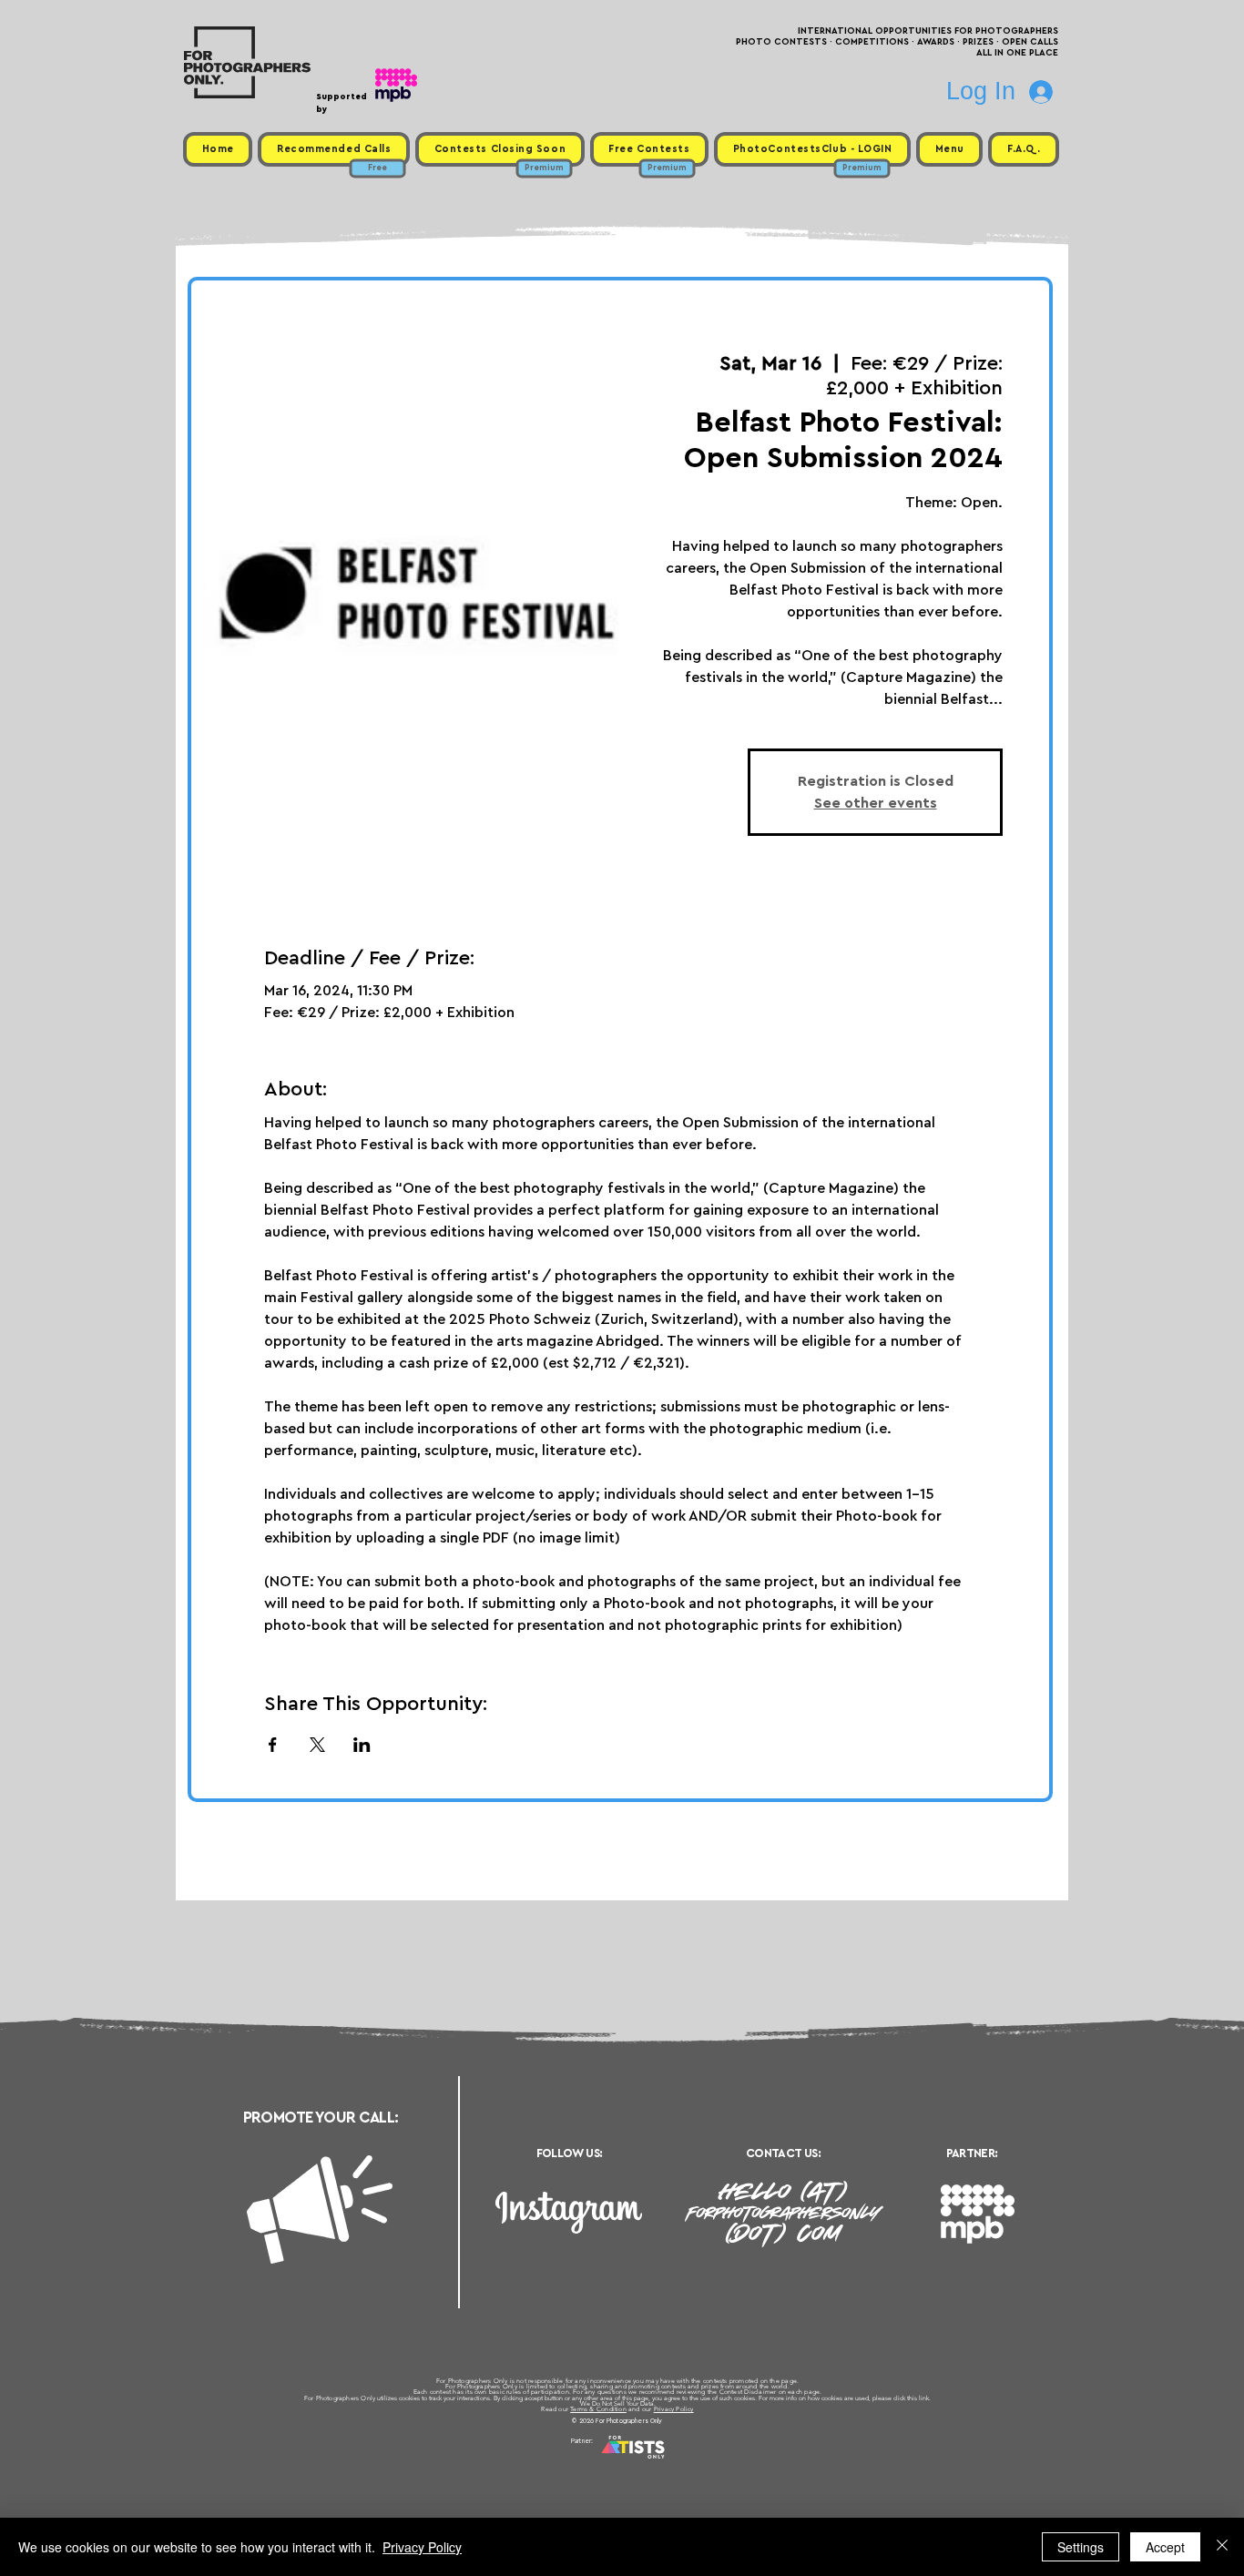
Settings (1081, 2547)
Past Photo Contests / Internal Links (682, 2463)
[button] (949, 149)
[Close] (1222, 2547)
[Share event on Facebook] (273, 1745)
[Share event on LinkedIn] (362, 1745)
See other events (876, 803)
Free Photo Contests (593, 2463)
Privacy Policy (674, 2409)
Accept (1165, 2547)
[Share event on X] (317, 1745)
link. (925, 2398)
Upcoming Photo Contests (520, 2463)
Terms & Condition (598, 2409)
